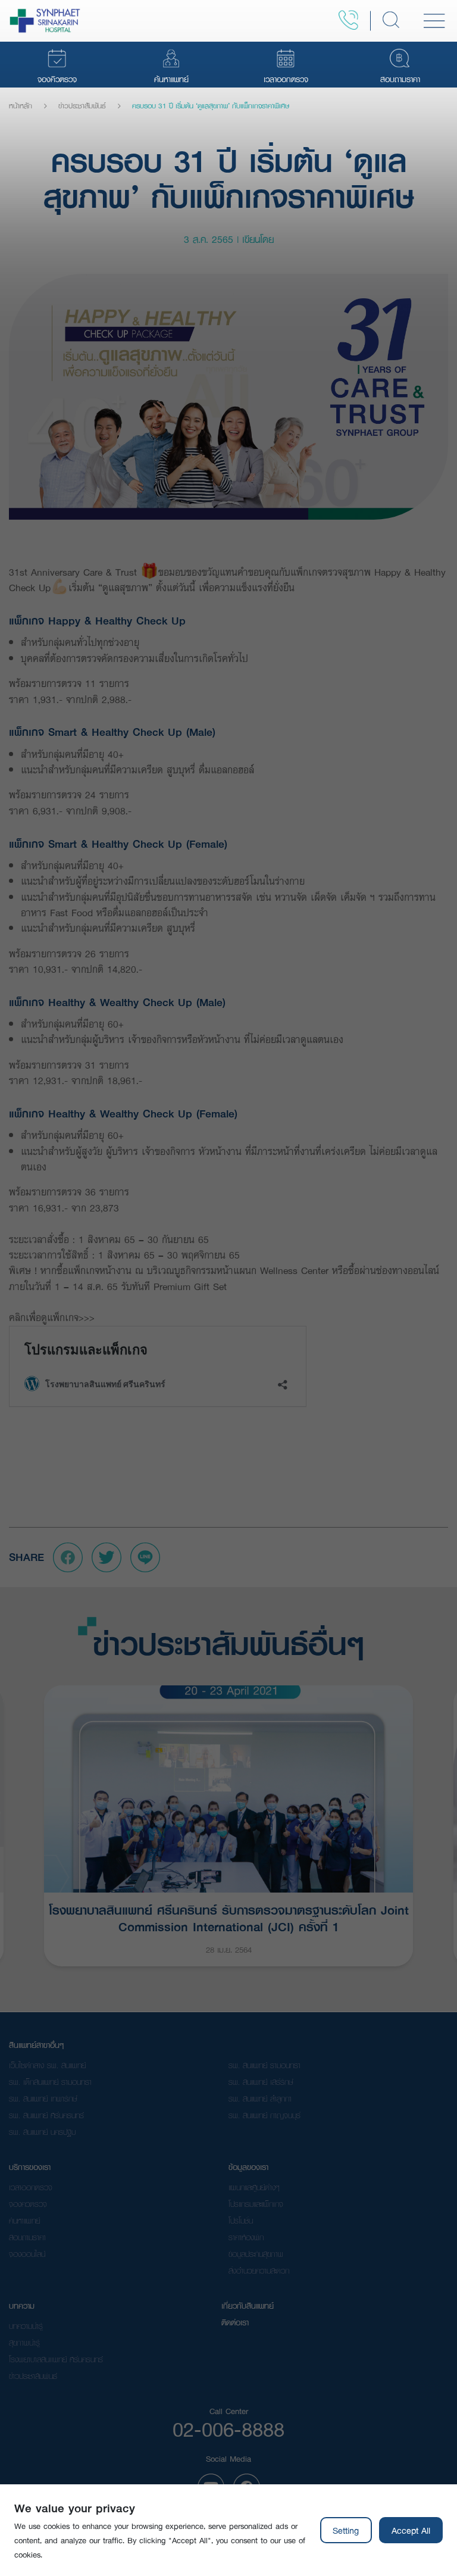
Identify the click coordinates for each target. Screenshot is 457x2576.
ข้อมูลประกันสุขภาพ (256, 2254)
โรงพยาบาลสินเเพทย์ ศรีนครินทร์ (56, 2359)
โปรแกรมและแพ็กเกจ (256, 2204)
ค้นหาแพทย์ (24, 2221)
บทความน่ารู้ (26, 2326)
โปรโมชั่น (241, 2221)
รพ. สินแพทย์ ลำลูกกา (260, 2099)
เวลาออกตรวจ (31, 2187)
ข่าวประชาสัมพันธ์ (82, 106)
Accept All (411, 2530)
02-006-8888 (228, 2429)
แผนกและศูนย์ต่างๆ (254, 2187)
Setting (346, 2530)
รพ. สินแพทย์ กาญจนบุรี (265, 2115)
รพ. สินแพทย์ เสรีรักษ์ (261, 2082)
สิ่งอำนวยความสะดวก (259, 2271)
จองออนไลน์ (27, 2254)
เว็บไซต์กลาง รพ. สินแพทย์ (47, 2065)
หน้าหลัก (21, 106)
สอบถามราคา (27, 2237)
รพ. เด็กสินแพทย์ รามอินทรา (50, 2082)
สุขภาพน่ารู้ (24, 2343)
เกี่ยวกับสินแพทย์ (248, 2306)
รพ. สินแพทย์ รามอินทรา (265, 2065)
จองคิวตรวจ (28, 2204)
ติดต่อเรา (235, 2322)
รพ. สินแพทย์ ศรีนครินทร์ (46, 2115)
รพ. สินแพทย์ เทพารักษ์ (43, 2099)
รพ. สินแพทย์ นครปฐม (42, 2132)
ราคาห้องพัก (246, 2237)
